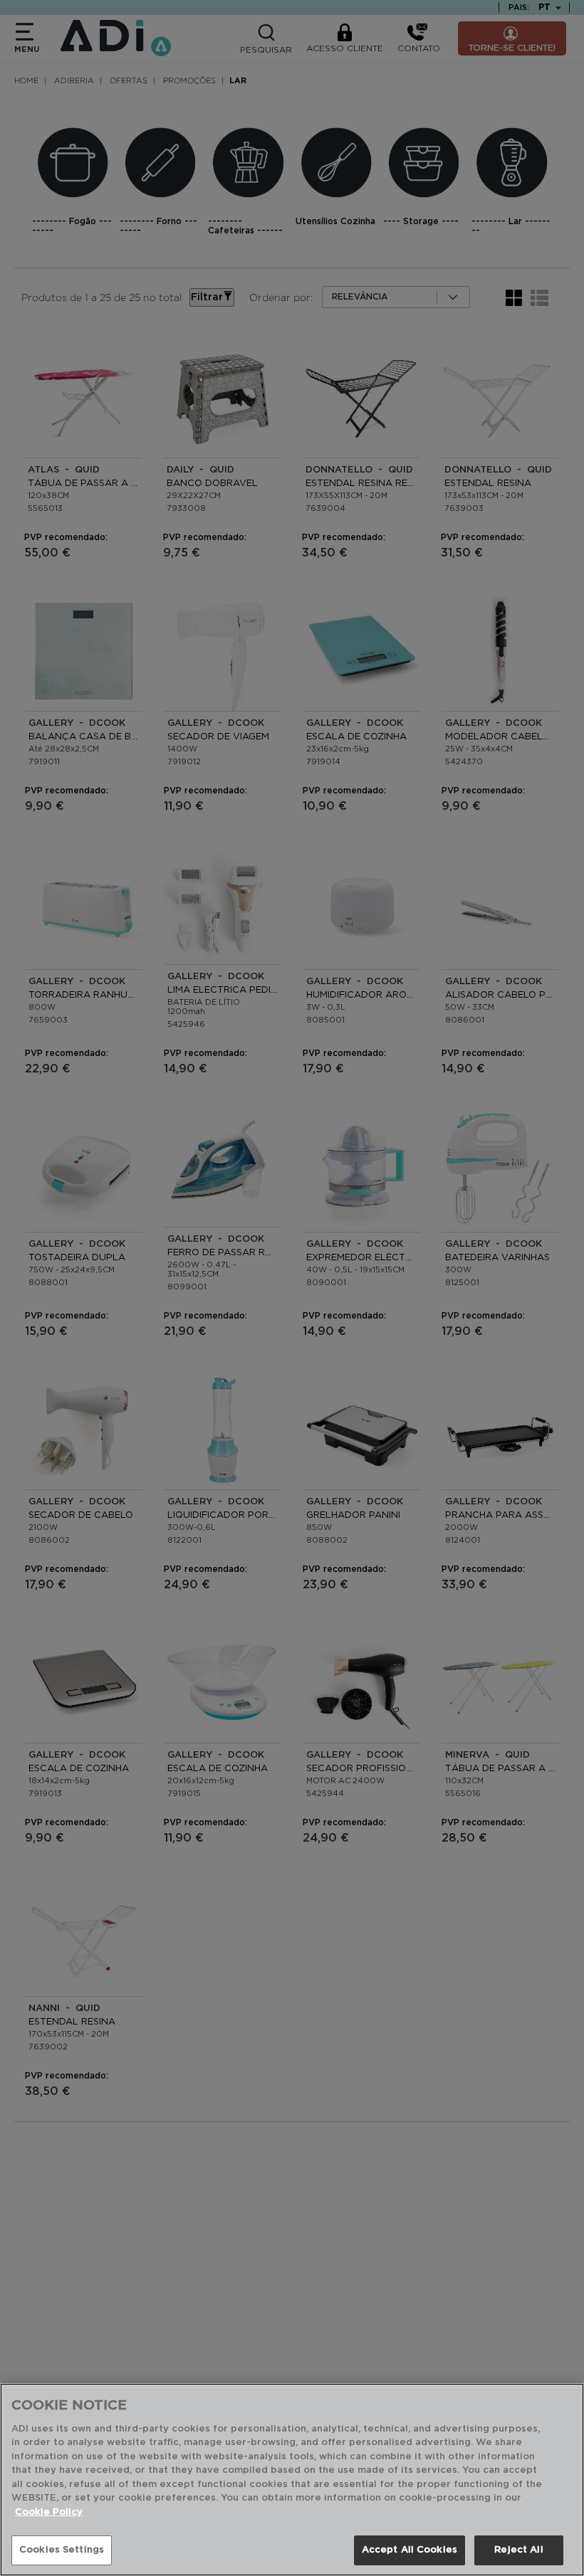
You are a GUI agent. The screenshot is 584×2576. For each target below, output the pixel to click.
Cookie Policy (49, 2512)
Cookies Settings (62, 2550)
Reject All (518, 2550)
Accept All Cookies (410, 2550)
